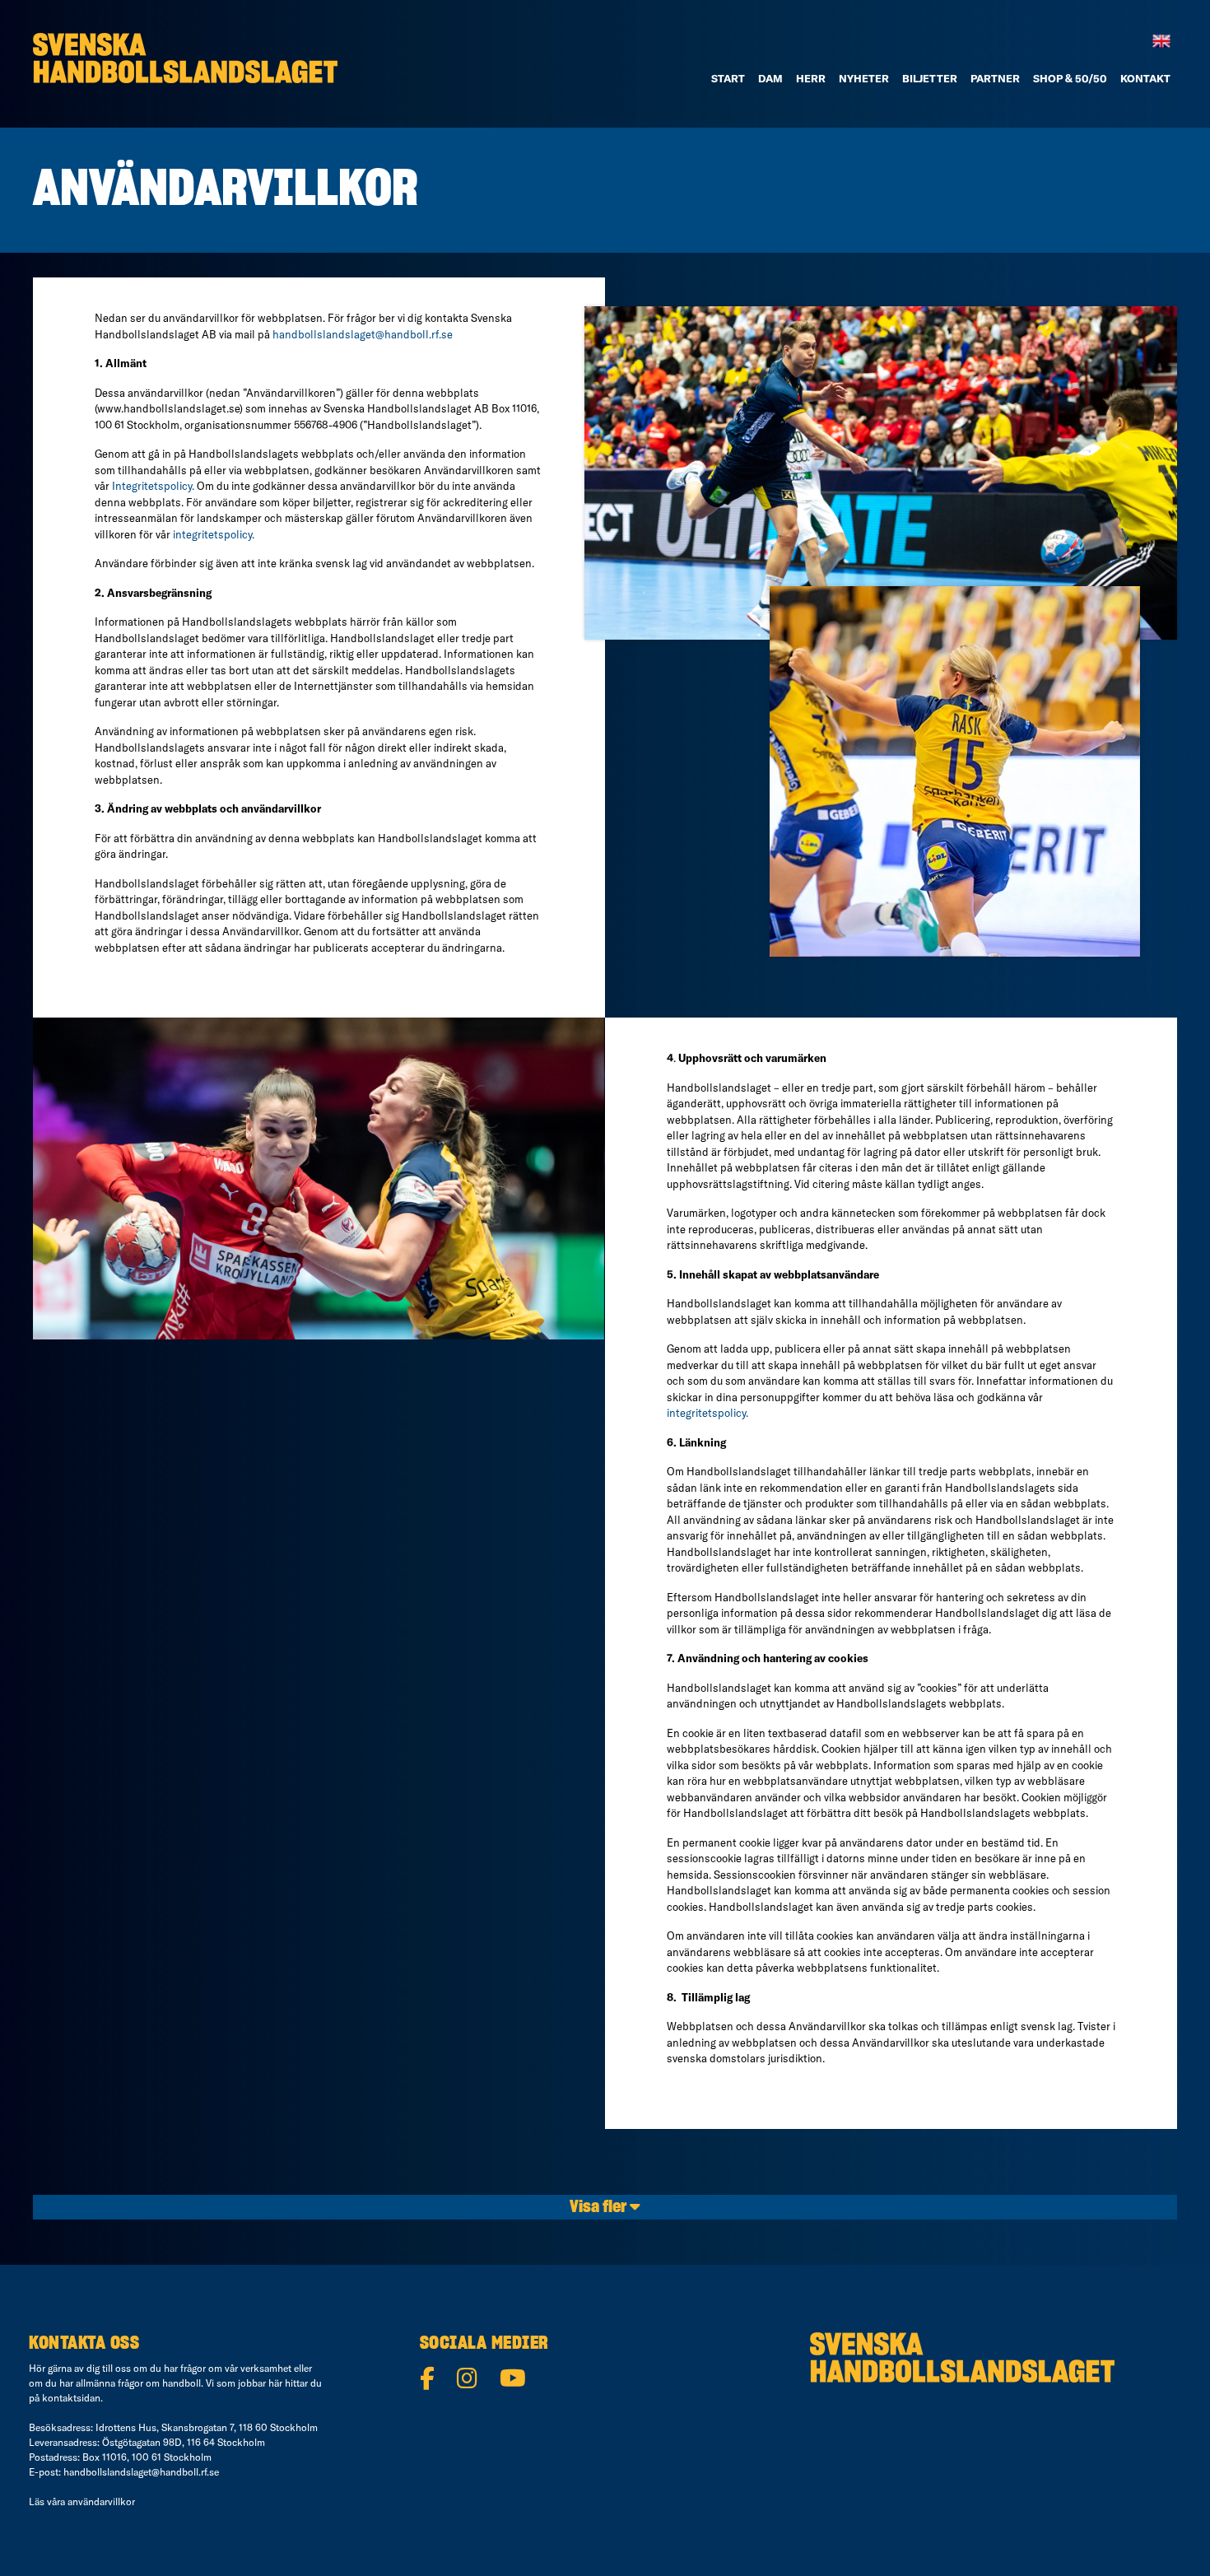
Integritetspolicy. (153, 486)
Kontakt (1145, 78)
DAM (770, 78)
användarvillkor (101, 2501)
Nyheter (864, 78)
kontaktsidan (71, 2398)
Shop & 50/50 (1070, 78)
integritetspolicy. (214, 534)
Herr (811, 78)
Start (728, 78)
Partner (995, 78)
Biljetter (930, 78)
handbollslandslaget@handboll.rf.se (363, 334)
